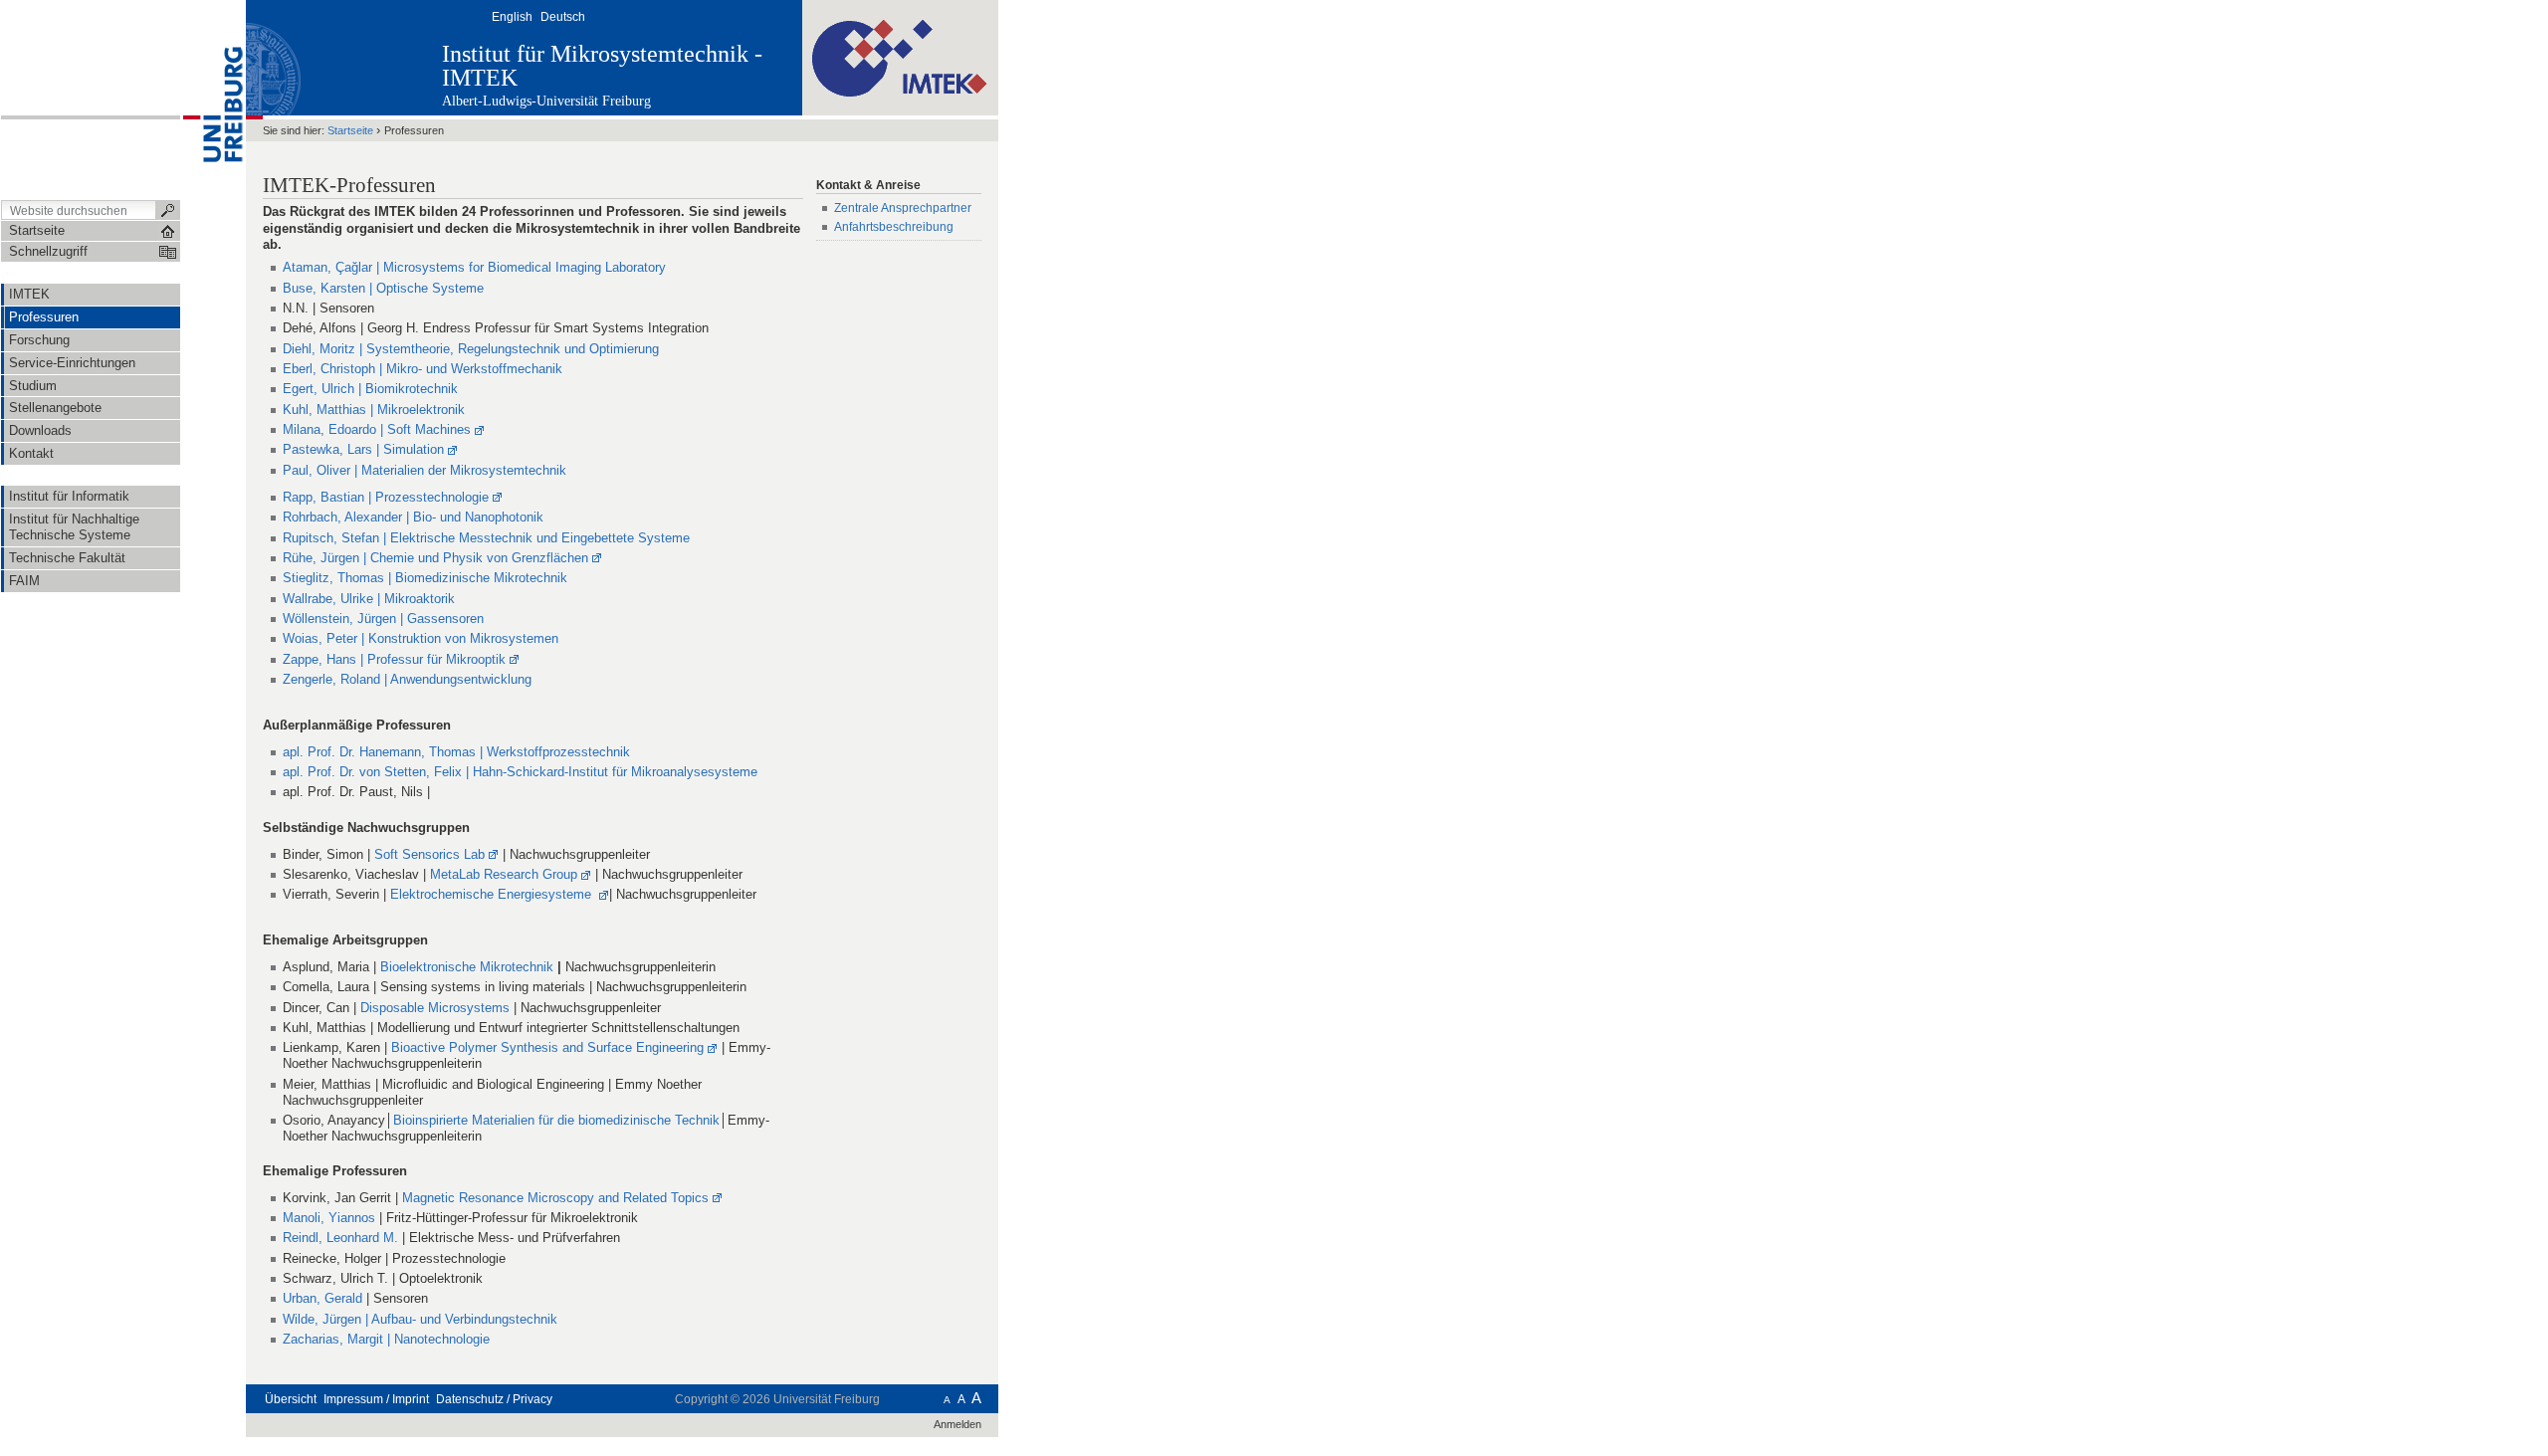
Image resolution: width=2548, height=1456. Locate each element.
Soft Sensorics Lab (429, 854)
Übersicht (291, 1399)
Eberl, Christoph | (423, 369)
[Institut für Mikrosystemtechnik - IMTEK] (900, 57)
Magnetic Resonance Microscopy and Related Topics (555, 1198)
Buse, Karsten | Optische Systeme (383, 288)
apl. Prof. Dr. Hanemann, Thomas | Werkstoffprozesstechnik (456, 752)
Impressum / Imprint (376, 1399)
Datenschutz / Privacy (494, 1399)
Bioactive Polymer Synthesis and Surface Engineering (547, 1047)
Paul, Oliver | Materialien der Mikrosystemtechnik (425, 470)
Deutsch (563, 17)
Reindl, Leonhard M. (342, 1238)
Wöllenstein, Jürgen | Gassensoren (383, 619)
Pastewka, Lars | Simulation (363, 449)
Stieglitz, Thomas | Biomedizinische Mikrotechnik (425, 578)
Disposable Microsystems (435, 1008)
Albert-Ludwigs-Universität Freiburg (546, 101)
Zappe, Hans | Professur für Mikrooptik (394, 659)
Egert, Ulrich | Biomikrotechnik (370, 389)
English (512, 17)
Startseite (350, 130)
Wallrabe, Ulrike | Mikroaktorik (369, 599)
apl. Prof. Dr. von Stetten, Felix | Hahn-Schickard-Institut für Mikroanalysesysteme (520, 772)
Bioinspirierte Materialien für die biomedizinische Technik (556, 1120)
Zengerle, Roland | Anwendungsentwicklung (407, 679)
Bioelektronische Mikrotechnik (469, 967)
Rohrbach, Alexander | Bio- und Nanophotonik (413, 517)
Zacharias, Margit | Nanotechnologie (386, 1339)
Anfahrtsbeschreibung (894, 227)
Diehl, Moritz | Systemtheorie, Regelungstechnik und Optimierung (471, 349)
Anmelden (957, 1424)
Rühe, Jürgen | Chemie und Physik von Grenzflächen (435, 558)
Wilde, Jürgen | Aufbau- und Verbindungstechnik (420, 1319)
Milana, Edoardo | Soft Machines (377, 429)
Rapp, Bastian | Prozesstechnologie (386, 497)
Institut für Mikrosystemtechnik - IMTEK (602, 66)
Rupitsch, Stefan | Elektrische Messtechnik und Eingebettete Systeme (486, 538)
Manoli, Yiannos (331, 1218)
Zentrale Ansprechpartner (903, 208)
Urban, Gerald (322, 1298)
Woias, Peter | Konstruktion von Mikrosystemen (421, 638)
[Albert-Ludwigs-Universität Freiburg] (213, 99)
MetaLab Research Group (504, 874)
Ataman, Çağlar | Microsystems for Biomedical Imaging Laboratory (474, 267)
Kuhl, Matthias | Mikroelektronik (374, 410)
